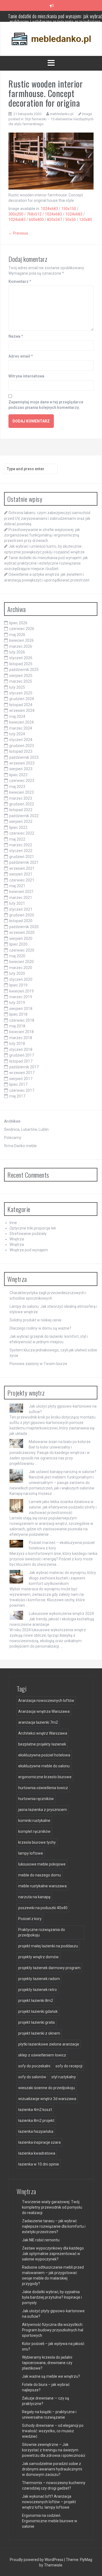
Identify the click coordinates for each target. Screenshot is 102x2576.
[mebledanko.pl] (51, 38)
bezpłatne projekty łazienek (42, 1744)
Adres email (21, 356)
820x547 (55, 220)
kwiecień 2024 (21, 722)
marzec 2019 (21, 997)
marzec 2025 (21, 681)
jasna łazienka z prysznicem (43, 1810)
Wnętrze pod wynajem (29, 1250)
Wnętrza (17, 1239)
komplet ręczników (34, 1831)
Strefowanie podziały (28, 1234)
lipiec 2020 (18, 944)
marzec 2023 (21, 798)
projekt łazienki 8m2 (36, 2001)
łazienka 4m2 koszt (35, 2110)
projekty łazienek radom (39, 1979)
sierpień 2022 (21, 821)
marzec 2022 (21, 845)
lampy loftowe (31, 1853)
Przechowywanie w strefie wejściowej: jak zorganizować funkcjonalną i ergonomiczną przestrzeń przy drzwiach (42, 535)
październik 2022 (24, 816)
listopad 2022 (21, 810)
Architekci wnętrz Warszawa (43, 1733)
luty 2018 (17, 1043)
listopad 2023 (21, 751)
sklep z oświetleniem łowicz (42, 2055)
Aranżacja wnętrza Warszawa (44, 1711)
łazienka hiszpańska (36, 2131)
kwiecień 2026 (21, 640)
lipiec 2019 (18, 985)
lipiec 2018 (18, 1014)
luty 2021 (17, 903)
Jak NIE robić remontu (41, 2240)
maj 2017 (17, 1096)
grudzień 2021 (22, 857)
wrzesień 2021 (22, 868)
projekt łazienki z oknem (39, 2033)
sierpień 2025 (21, 676)
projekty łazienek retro (38, 1990)
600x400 (36, 220)
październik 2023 (24, 757)
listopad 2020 (21, 921)
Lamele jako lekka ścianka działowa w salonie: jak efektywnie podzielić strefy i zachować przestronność (63, 1507)
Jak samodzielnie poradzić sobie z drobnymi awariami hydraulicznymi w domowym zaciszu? (52, 2469)
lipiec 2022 (18, 827)
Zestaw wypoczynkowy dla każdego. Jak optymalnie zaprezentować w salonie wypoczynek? (53, 2254)
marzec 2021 (21, 898)
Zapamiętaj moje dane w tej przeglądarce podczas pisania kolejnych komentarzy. (46, 405)
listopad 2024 (21, 705)
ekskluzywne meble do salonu (44, 1766)
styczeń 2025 (21, 693)
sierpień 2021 (21, 874)
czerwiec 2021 (22, 880)
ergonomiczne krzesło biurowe (45, 1777)
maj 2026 (17, 635)
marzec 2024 (21, 728)
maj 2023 (17, 787)
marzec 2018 (21, 1038)
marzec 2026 (21, 646)
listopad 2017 (21, 1061)
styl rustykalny (64, 2077)
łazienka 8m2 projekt (36, 2121)
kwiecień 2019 (21, 991)
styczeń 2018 (21, 1049)
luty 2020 (17, 973)
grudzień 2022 (22, 804)
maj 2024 (17, 716)
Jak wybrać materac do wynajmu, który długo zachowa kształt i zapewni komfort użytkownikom (62, 1578)
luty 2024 (17, 734)
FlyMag (86, 2560)
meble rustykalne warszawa (42, 1886)
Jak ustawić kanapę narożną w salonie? (63, 1472)
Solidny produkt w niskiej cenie (35, 1320)
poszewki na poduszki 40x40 (43, 1908)
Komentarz (20, 281)
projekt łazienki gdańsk (38, 2011)
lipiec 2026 (18, 623)
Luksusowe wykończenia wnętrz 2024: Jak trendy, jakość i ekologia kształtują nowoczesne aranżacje (52, 1619)
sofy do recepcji (69, 2066)
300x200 (16, 214)
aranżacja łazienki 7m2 (38, 1722)
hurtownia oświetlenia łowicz (43, 1788)
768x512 (34, 214)
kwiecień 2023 (21, 792)
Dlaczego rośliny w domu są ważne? (40, 1328)
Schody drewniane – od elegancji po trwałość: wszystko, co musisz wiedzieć (53, 2431)
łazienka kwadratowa (37, 2153)
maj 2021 (17, 886)
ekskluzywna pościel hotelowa (44, 1755)
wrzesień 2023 (22, 763)
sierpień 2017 (21, 1079)
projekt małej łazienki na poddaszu (48, 1946)
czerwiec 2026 (22, 629)
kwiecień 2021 (21, 892)
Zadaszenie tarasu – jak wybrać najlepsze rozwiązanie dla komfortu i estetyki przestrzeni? (54, 2226)
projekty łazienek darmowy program (49, 1968)
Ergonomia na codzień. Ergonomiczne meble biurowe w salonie (50, 2521)
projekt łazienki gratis (37, 2022)
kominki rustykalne (34, 1821)
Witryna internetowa (26, 376)
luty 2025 (17, 687)
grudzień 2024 (22, 699)
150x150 (69, 209)
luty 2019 (17, 1003)
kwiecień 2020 (21, 962)
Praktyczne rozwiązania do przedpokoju (42, 1932)
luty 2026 (17, 652)
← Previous (18, 233)
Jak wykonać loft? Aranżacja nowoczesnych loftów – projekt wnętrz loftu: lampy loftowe (49, 2502)
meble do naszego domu (40, 1875)
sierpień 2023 (21, 769)
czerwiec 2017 (22, 1090)
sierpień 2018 (21, 1009)
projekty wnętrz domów (38, 1957)
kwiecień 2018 (21, 1032)
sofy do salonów (32, 2077)
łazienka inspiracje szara (39, 2142)
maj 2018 (17, 1026)
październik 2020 (24, 927)
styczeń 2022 (21, 851)
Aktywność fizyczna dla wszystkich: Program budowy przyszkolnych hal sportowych (53, 2330)
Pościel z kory (30, 1919)
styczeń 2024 (21, 740)
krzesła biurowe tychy (37, 1842)
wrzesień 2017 (22, 1073)
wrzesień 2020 (22, 932)
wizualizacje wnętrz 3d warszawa (47, 2099)
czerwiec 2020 (22, 950)
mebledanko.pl (62, 114)
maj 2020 (17, 956)
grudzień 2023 (22, 746)
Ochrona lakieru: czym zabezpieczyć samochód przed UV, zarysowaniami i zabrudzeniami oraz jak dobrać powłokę (47, 518)
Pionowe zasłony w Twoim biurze (38, 1364)
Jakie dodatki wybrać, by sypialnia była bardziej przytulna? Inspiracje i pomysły (52, 2297)
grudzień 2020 (22, 915)
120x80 (86, 220)
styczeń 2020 (21, 979)
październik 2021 (24, 862)
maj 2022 (17, 839)
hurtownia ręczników (36, 1799)
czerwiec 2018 (22, 1020)
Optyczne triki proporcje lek (33, 1228)
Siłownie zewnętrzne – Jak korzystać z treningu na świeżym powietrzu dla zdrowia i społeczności (54, 2450)
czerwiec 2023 (22, 781)
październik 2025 (24, 670)
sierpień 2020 (21, 938)
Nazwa (16, 336)
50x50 (71, 220)
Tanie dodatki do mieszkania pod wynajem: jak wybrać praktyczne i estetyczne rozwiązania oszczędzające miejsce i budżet (46, 563)
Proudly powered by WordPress (37, 2560)
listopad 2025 (21, 664)
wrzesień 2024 (22, 710)
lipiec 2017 (18, 1084)
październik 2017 (24, 1067)
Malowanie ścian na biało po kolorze (60, 1442)
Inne (13, 1223)
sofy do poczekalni (34, 2066)
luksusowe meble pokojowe (42, 1864)
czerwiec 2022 (22, 833)
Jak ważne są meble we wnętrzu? (51, 2376)
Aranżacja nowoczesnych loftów (46, 1701)
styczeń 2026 (21, 658)
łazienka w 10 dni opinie (39, 2164)
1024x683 (49, 209)
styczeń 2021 (21, 909)
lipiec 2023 (18, 775)
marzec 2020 (21, 968)
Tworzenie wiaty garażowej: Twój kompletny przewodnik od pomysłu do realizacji (52, 2207)
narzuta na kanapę (34, 1897)
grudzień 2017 (22, 1055)
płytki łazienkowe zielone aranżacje (49, 2044)
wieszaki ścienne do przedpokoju (47, 2088)
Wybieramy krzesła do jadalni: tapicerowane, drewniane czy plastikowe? (47, 2363)
